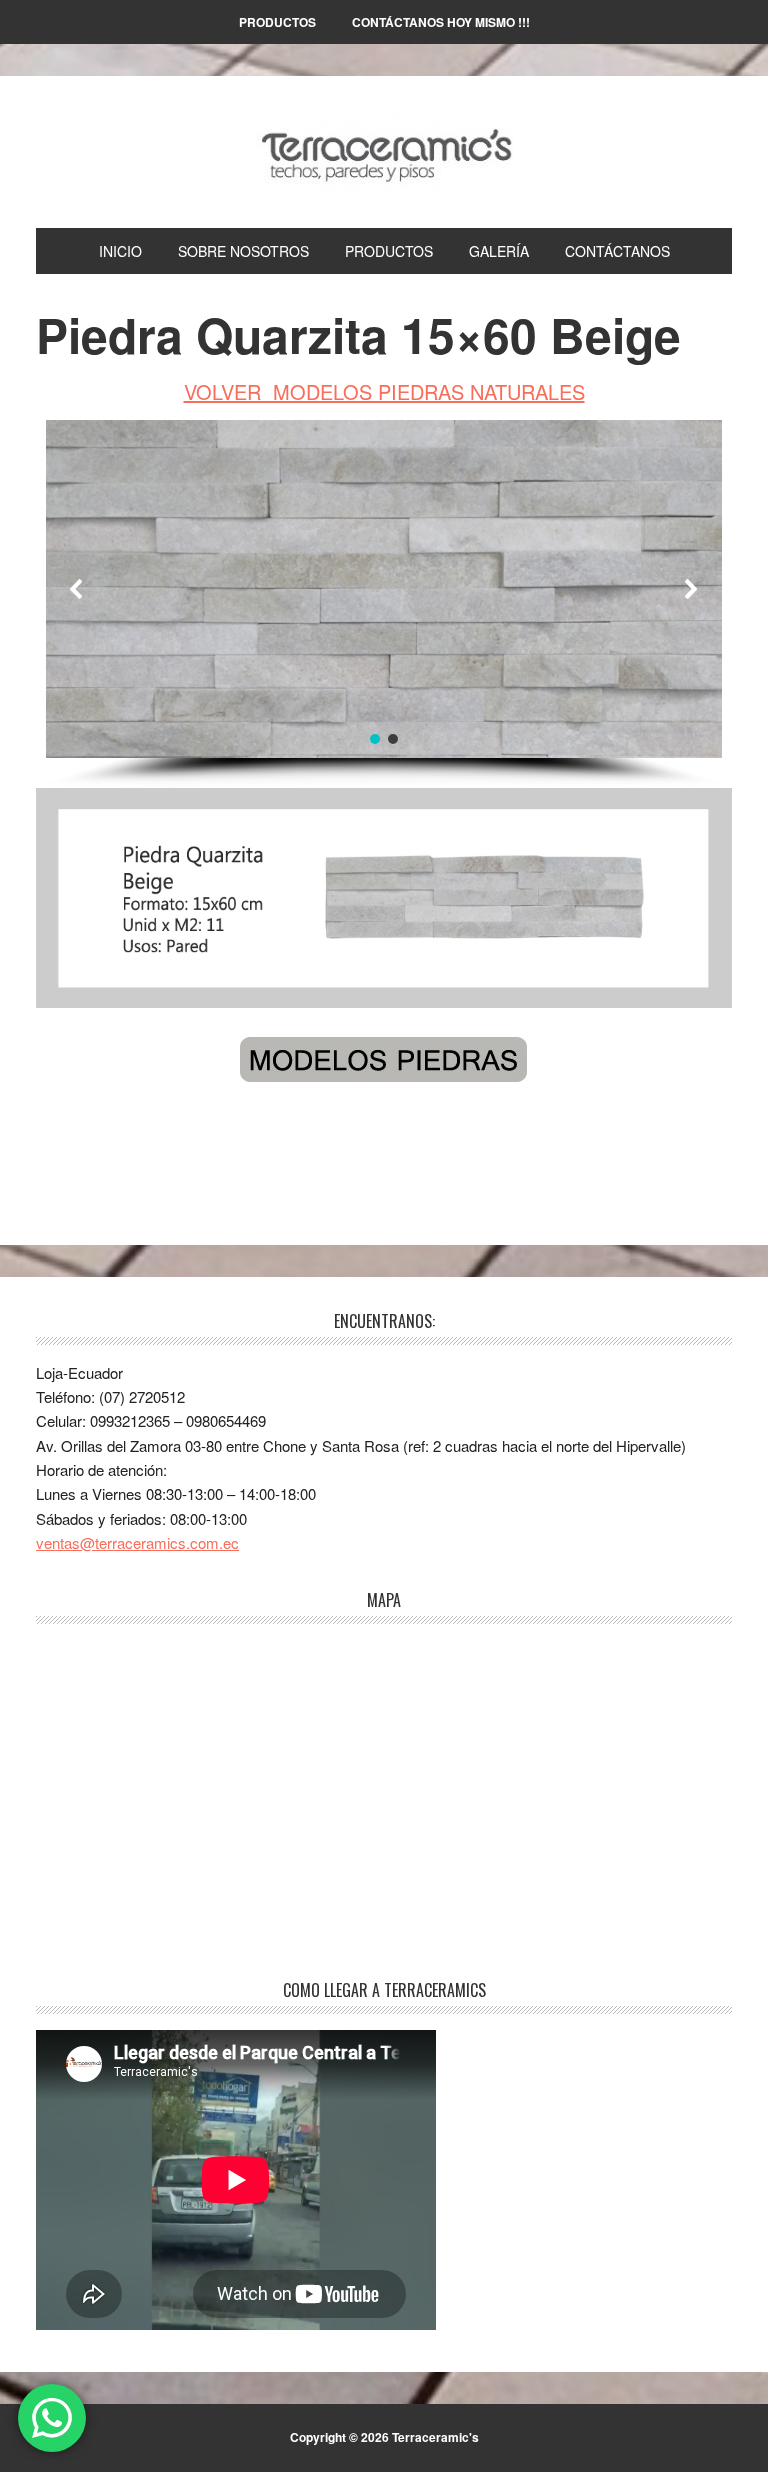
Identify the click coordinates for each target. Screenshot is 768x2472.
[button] (77, 589)
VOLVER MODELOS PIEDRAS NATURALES (384, 391)
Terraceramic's (384, 152)
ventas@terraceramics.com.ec (137, 1542)
